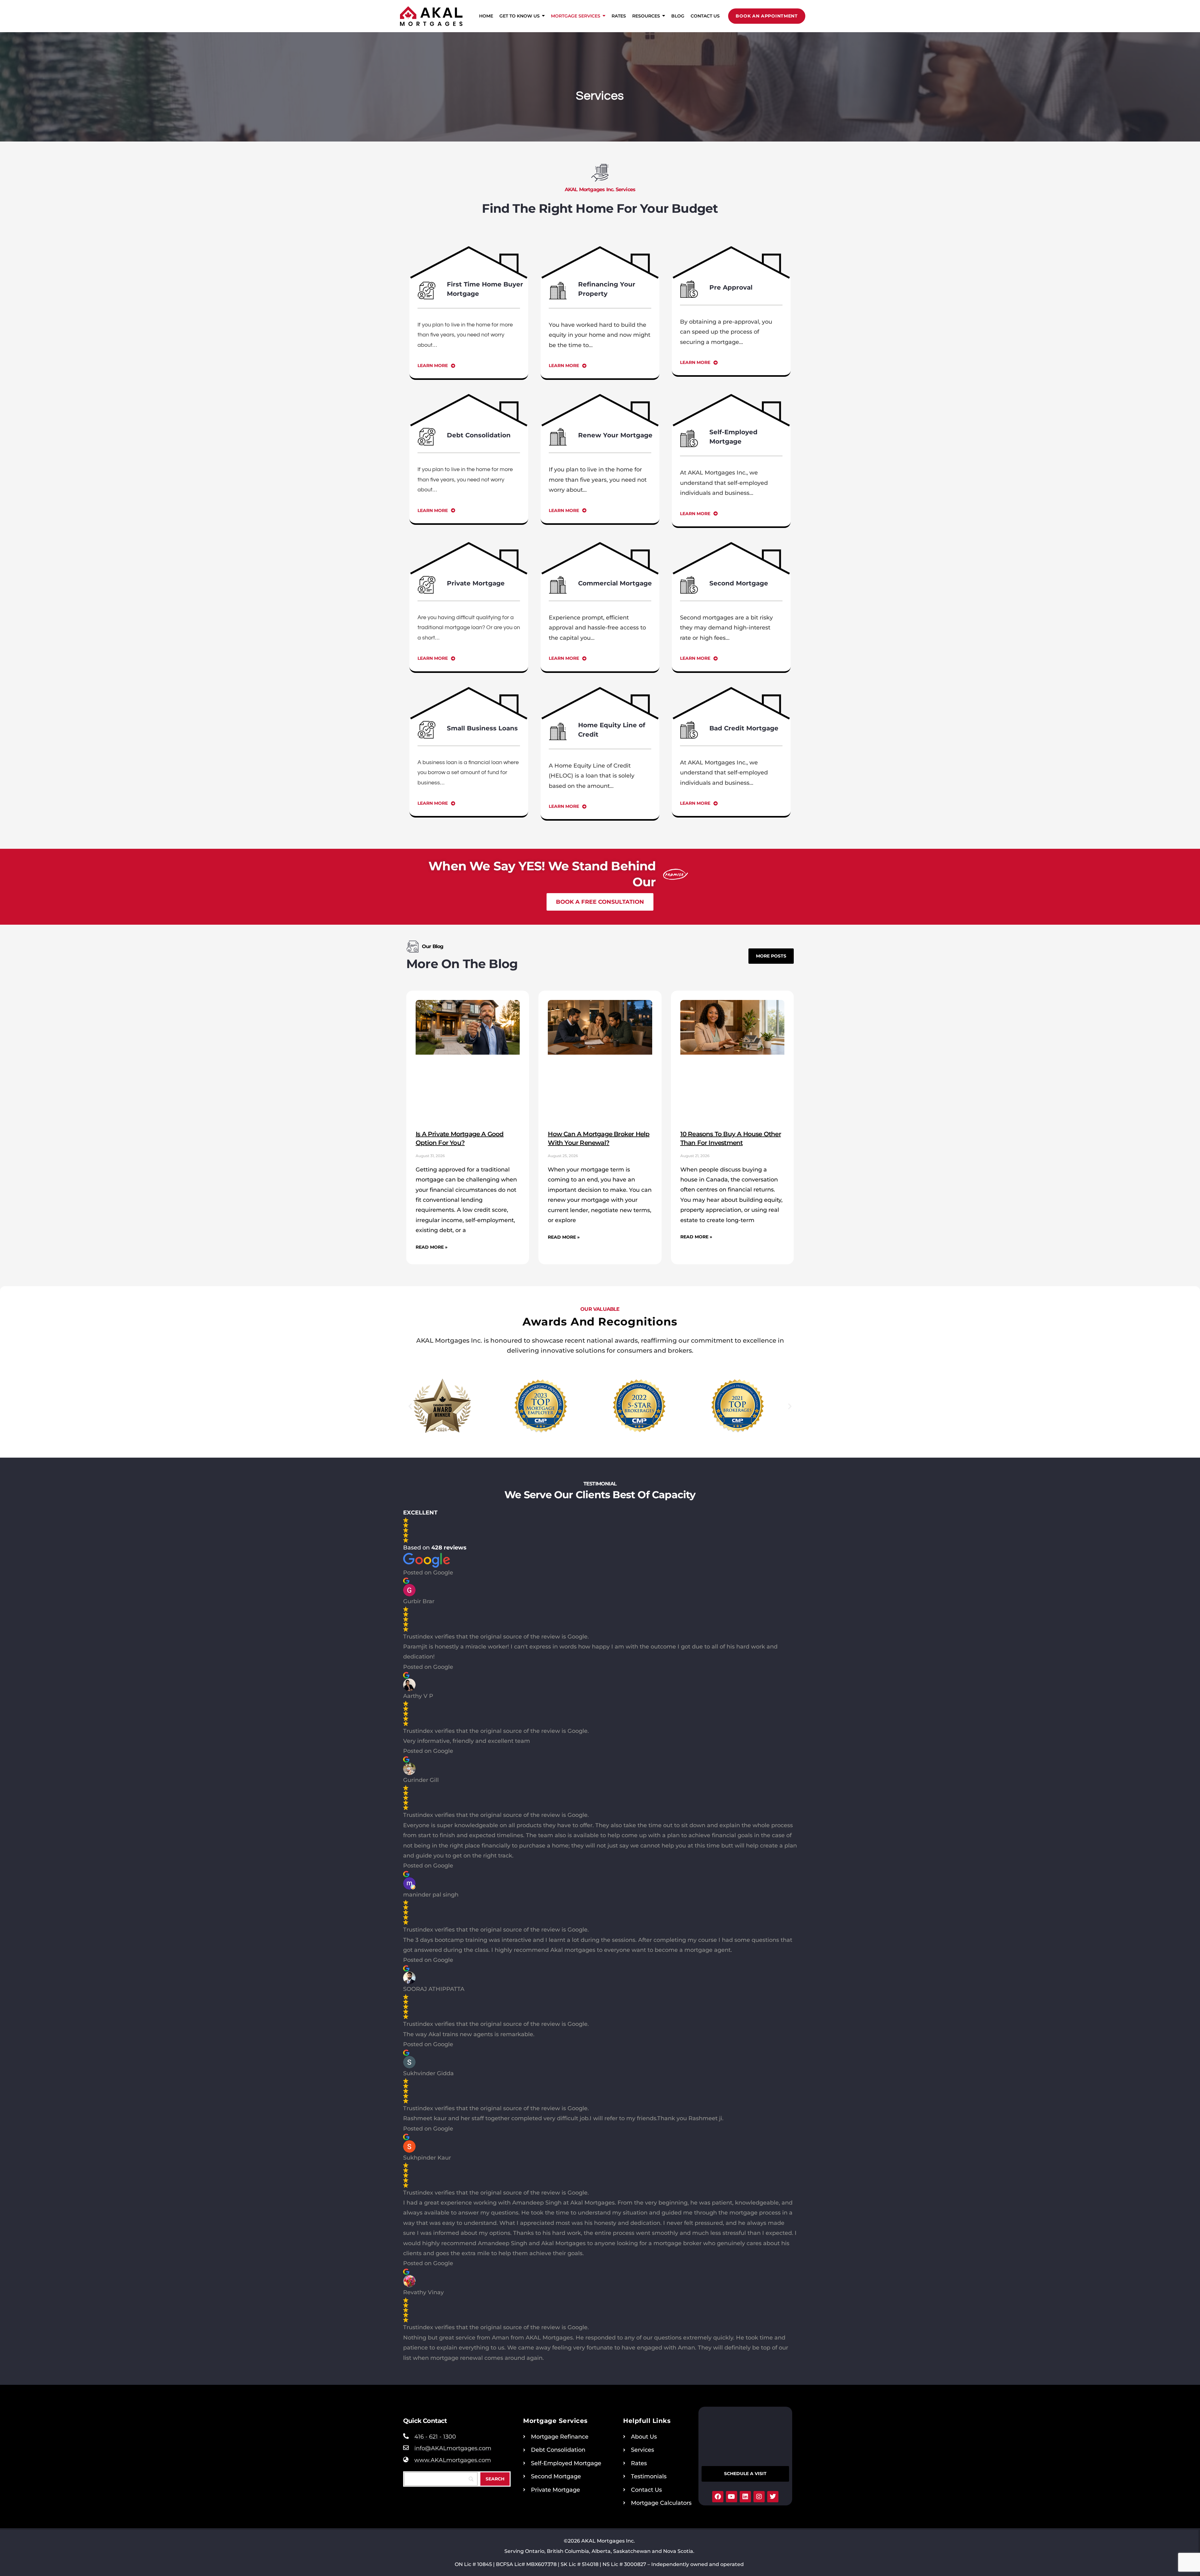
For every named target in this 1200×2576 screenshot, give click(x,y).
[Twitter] (773, 2497)
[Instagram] (759, 2497)
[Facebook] (718, 2497)
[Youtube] (732, 2497)
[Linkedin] (745, 2497)
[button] (410, 1406)
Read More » (432, 1247)
